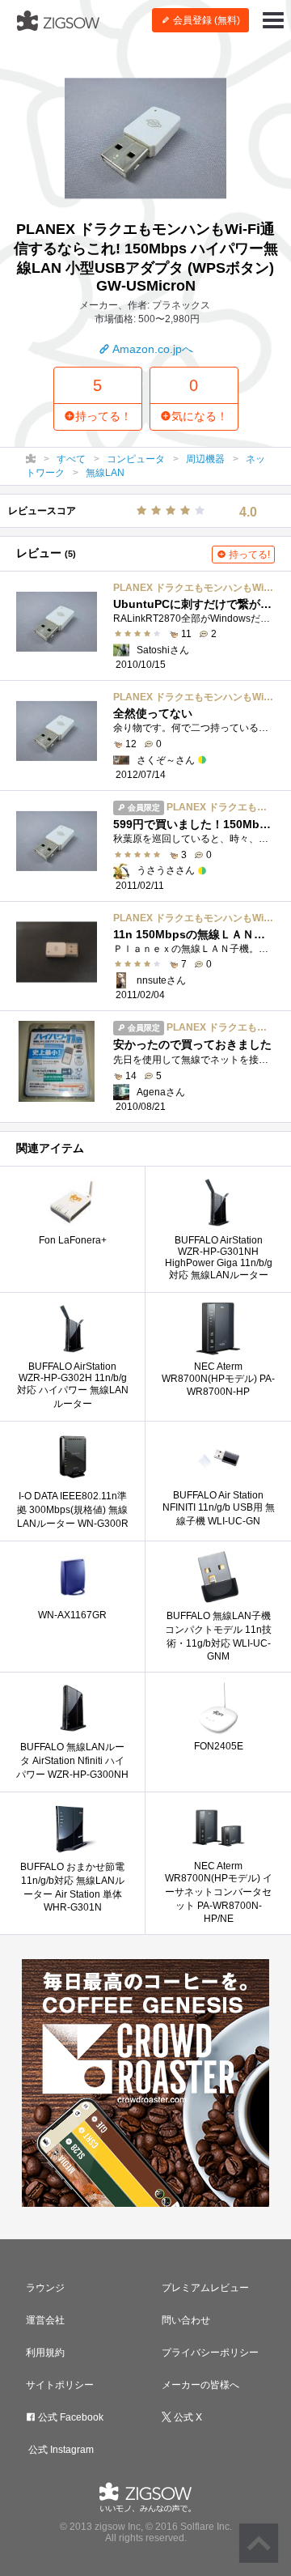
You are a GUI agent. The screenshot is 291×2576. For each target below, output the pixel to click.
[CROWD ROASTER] (145, 2083)
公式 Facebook (70, 2417)
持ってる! (248, 555)
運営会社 (45, 2320)
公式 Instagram (60, 2450)
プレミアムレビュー (205, 2288)
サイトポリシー (60, 2385)
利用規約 (45, 2353)
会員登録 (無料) (205, 20)
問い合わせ (186, 2320)
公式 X (187, 2417)
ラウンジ (45, 2288)
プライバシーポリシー (210, 2353)
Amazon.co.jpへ (152, 349)
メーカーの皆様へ (200, 2385)
